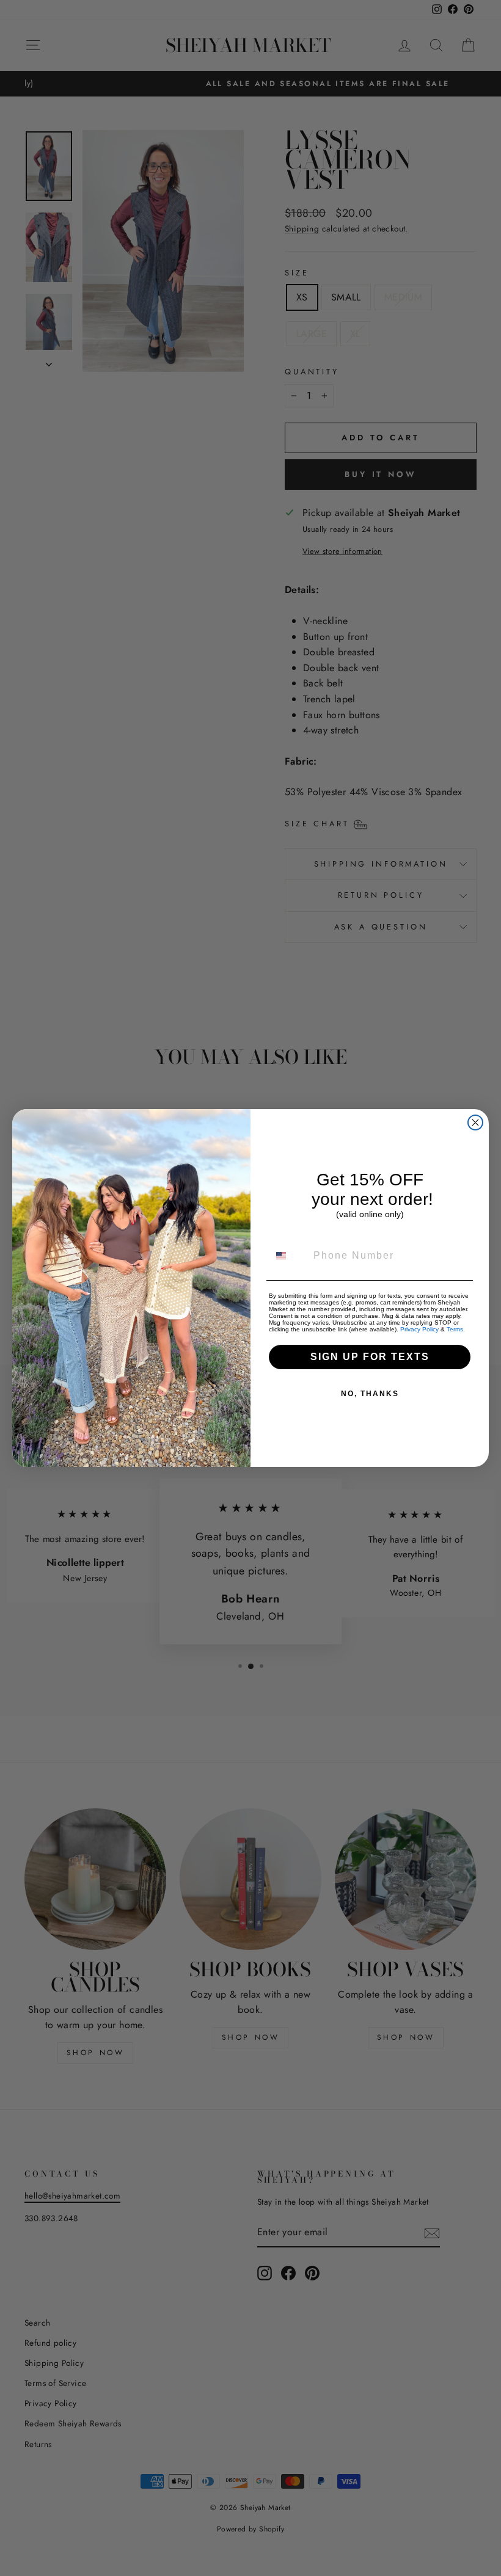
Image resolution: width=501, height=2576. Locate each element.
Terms (455, 1329)
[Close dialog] (475, 1122)
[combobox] (288, 1256)
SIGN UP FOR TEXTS (370, 1357)
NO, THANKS (370, 1394)
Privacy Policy (419, 1329)
